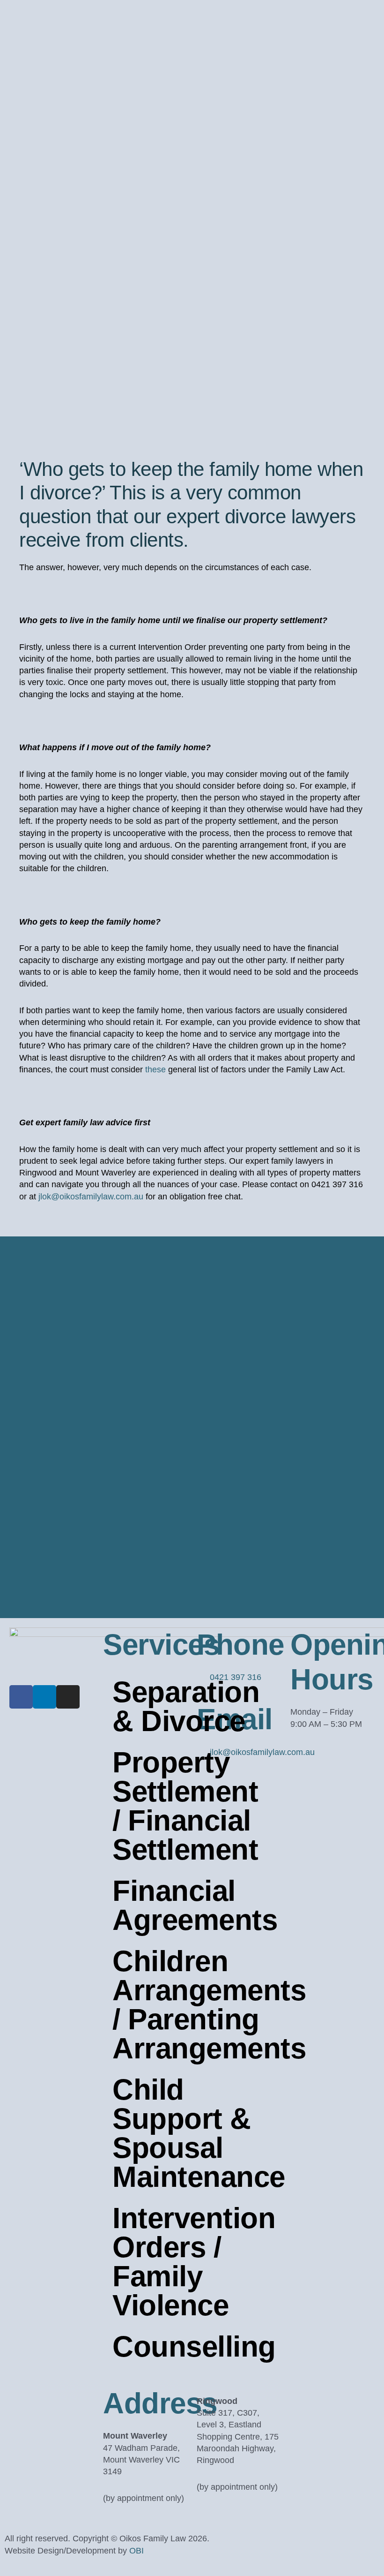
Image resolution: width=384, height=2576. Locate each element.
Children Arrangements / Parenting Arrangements (150, 2005)
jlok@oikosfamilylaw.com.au (91, 1197)
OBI (137, 2551)
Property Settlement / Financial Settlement (150, 1806)
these (155, 1070)
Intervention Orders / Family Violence (150, 2262)
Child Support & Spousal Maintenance (150, 2133)
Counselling (150, 2346)
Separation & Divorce (150, 1706)
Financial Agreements (150, 1905)
